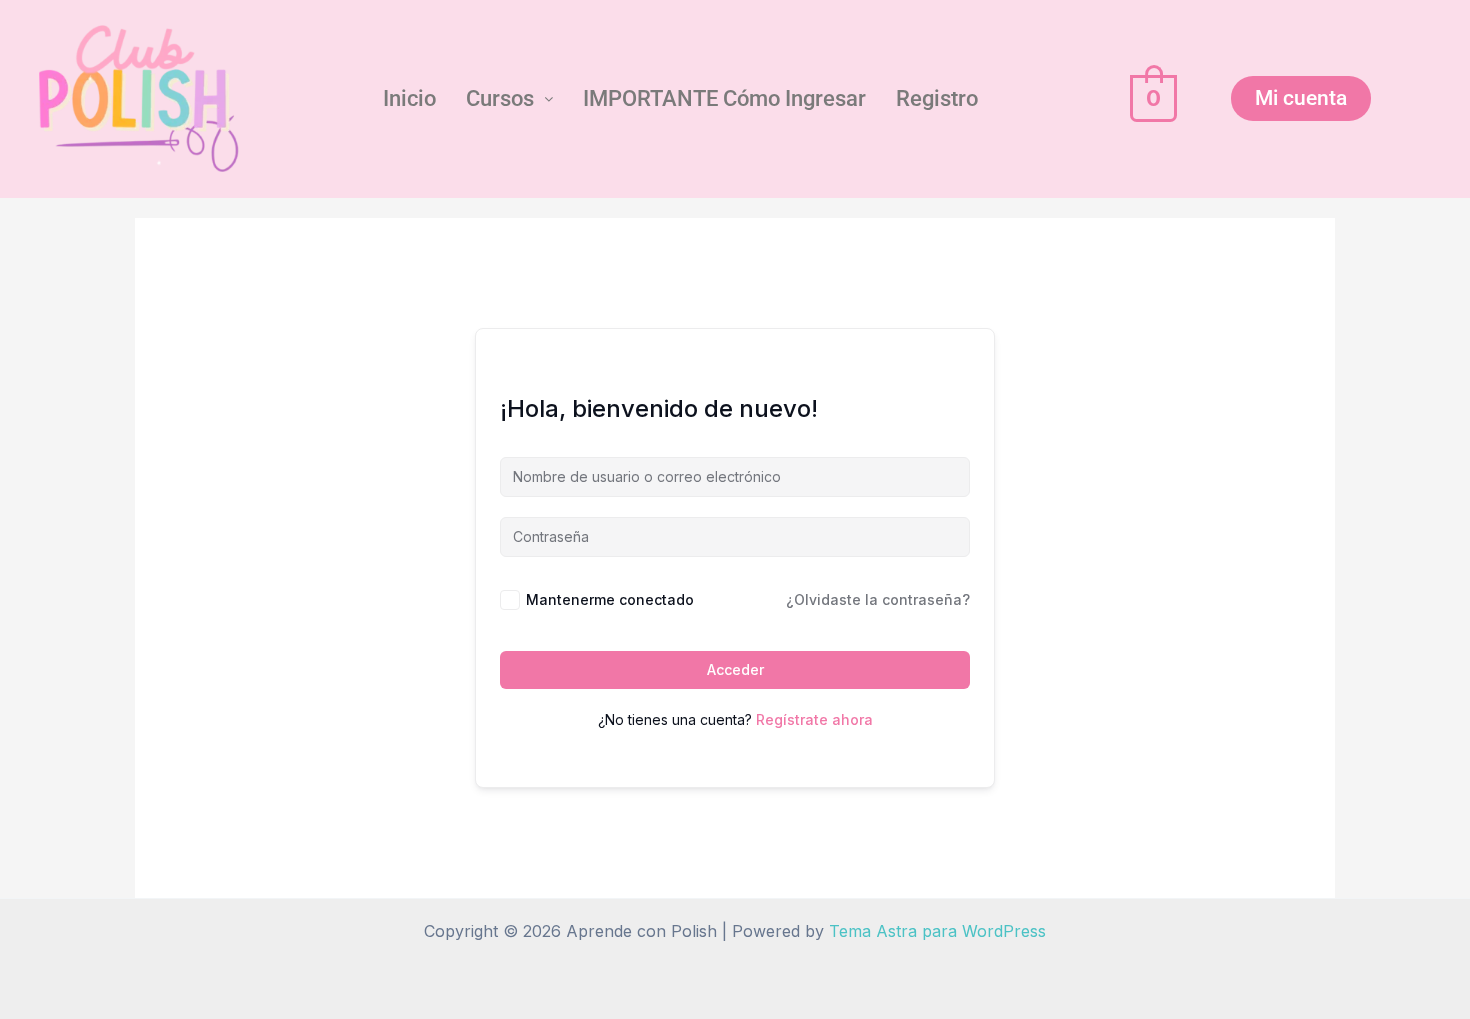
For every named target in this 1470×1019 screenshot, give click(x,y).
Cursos (500, 98)
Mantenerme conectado (610, 599)
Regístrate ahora (814, 719)
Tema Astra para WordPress (937, 931)
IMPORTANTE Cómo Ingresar (724, 98)
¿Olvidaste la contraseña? (878, 599)
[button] (509, 99)
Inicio (409, 98)
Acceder (735, 669)
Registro (937, 98)
